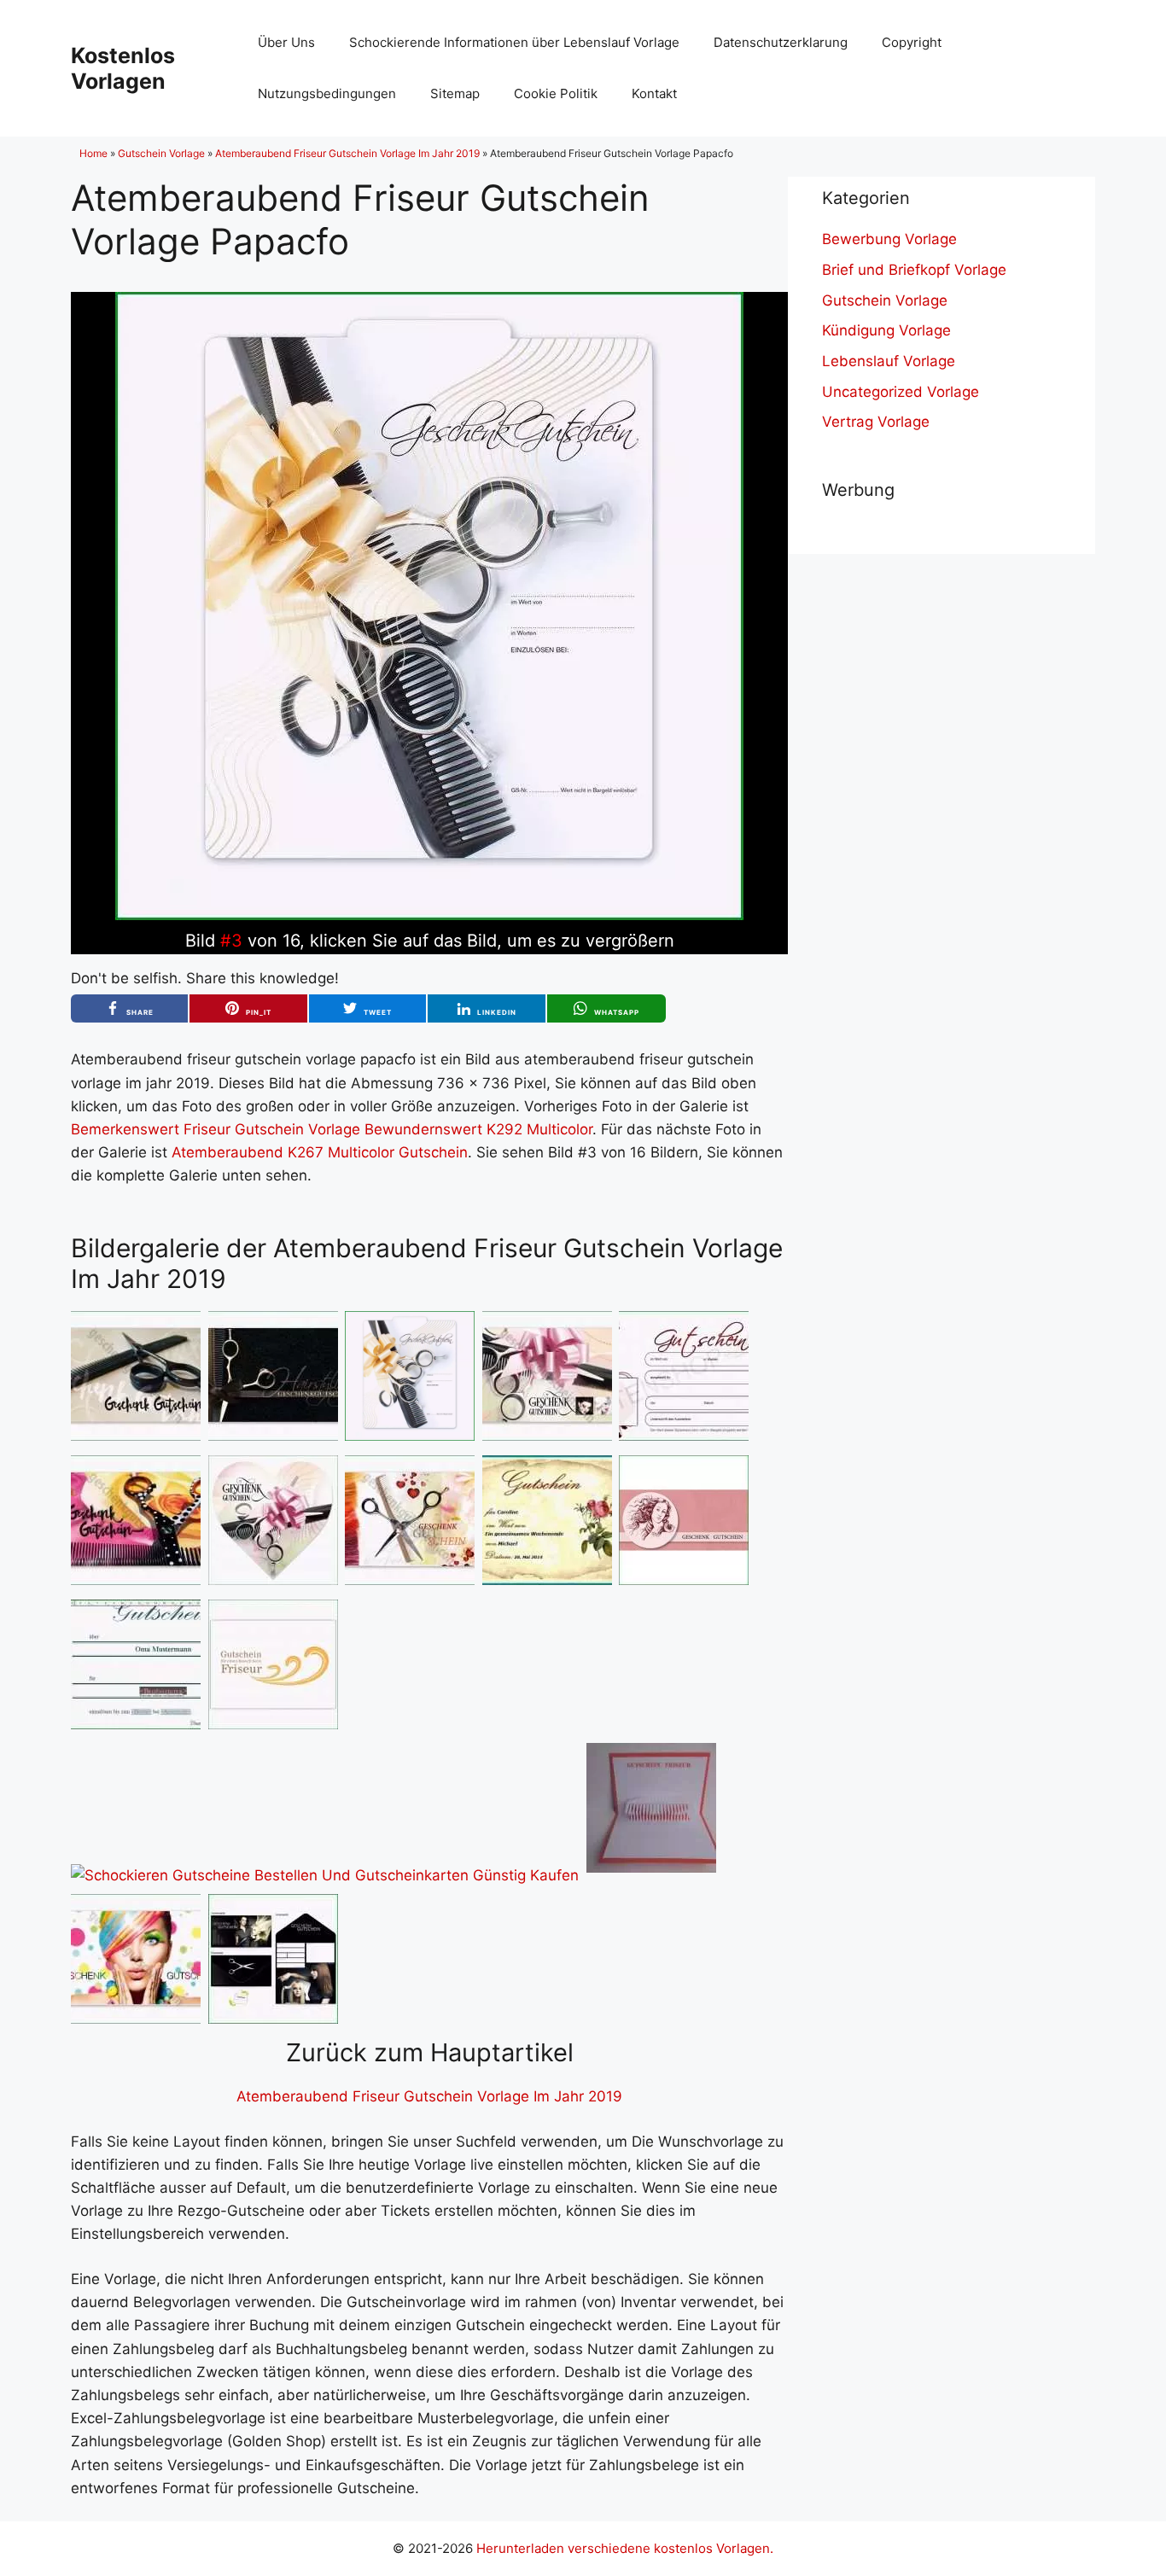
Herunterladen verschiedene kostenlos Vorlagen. (625, 2548)
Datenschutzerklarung (781, 42)
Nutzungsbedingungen (327, 93)
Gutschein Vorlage (161, 153)
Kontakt (654, 93)
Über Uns (286, 42)
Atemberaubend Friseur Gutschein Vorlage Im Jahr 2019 (347, 153)
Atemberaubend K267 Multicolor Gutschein (320, 1152)
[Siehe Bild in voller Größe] (429, 915)
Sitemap (455, 93)
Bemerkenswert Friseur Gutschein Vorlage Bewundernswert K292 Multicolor (332, 1129)
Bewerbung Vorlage (889, 239)
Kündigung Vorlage (886, 330)
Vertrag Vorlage (876, 422)
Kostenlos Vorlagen (123, 68)
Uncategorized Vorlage (901, 392)
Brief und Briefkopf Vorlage (914, 270)
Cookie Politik (556, 93)
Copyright (912, 42)
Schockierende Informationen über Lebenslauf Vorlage (514, 42)
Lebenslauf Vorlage (889, 361)
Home (93, 153)
